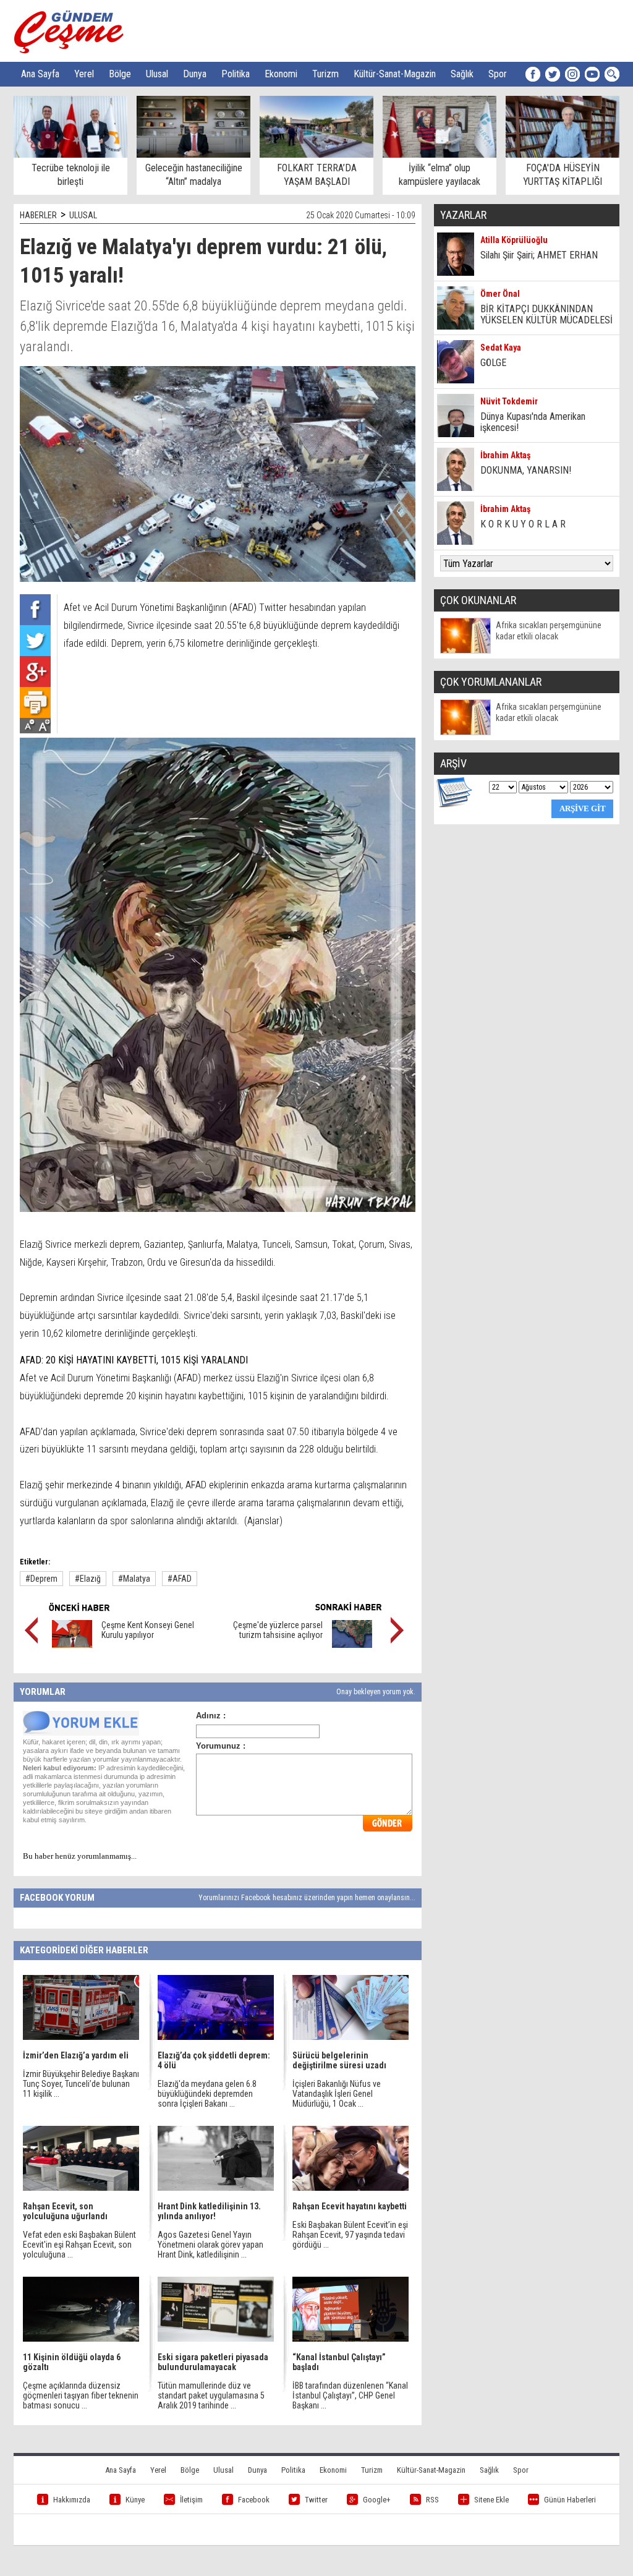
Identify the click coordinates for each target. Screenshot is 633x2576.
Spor (498, 74)
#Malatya (134, 1579)
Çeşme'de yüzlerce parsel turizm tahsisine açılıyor (278, 1630)
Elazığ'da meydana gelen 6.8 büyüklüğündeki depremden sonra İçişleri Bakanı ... (207, 2094)
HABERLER (38, 215)
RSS (432, 2500)
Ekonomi (281, 74)
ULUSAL (83, 215)
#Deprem (41, 1579)
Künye (135, 2500)
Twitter (316, 2500)
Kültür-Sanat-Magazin (395, 74)
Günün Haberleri (570, 2500)
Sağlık (462, 74)
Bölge (120, 74)
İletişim (191, 2500)
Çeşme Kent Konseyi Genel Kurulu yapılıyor (148, 1630)
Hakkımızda (72, 2500)
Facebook (254, 2500)
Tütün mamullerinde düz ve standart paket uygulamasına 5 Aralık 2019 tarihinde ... (211, 2395)
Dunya (195, 74)
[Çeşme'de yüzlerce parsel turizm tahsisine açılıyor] (352, 1645)
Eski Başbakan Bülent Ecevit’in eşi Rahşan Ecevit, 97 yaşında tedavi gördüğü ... (350, 2235)
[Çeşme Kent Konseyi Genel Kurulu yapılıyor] (72, 1645)
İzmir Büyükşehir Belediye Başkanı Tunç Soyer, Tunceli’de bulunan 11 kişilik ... (81, 2084)
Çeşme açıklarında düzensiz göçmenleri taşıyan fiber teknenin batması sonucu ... (81, 2395)
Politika (236, 74)
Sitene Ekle (491, 2500)
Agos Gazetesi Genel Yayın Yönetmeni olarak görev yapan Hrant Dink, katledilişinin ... (210, 2245)
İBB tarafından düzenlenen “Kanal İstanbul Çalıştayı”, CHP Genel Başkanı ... (350, 2395)
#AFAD (180, 1579)
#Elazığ (88, 1579)
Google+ (377, 2500)
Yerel (84, 74)
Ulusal (157, 74)
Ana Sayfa (40, 74)
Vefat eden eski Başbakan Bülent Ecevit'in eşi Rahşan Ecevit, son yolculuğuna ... (79, 2245)
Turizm (325, 74)
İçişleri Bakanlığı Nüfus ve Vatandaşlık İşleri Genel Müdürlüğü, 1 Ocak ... (337, 2094)
